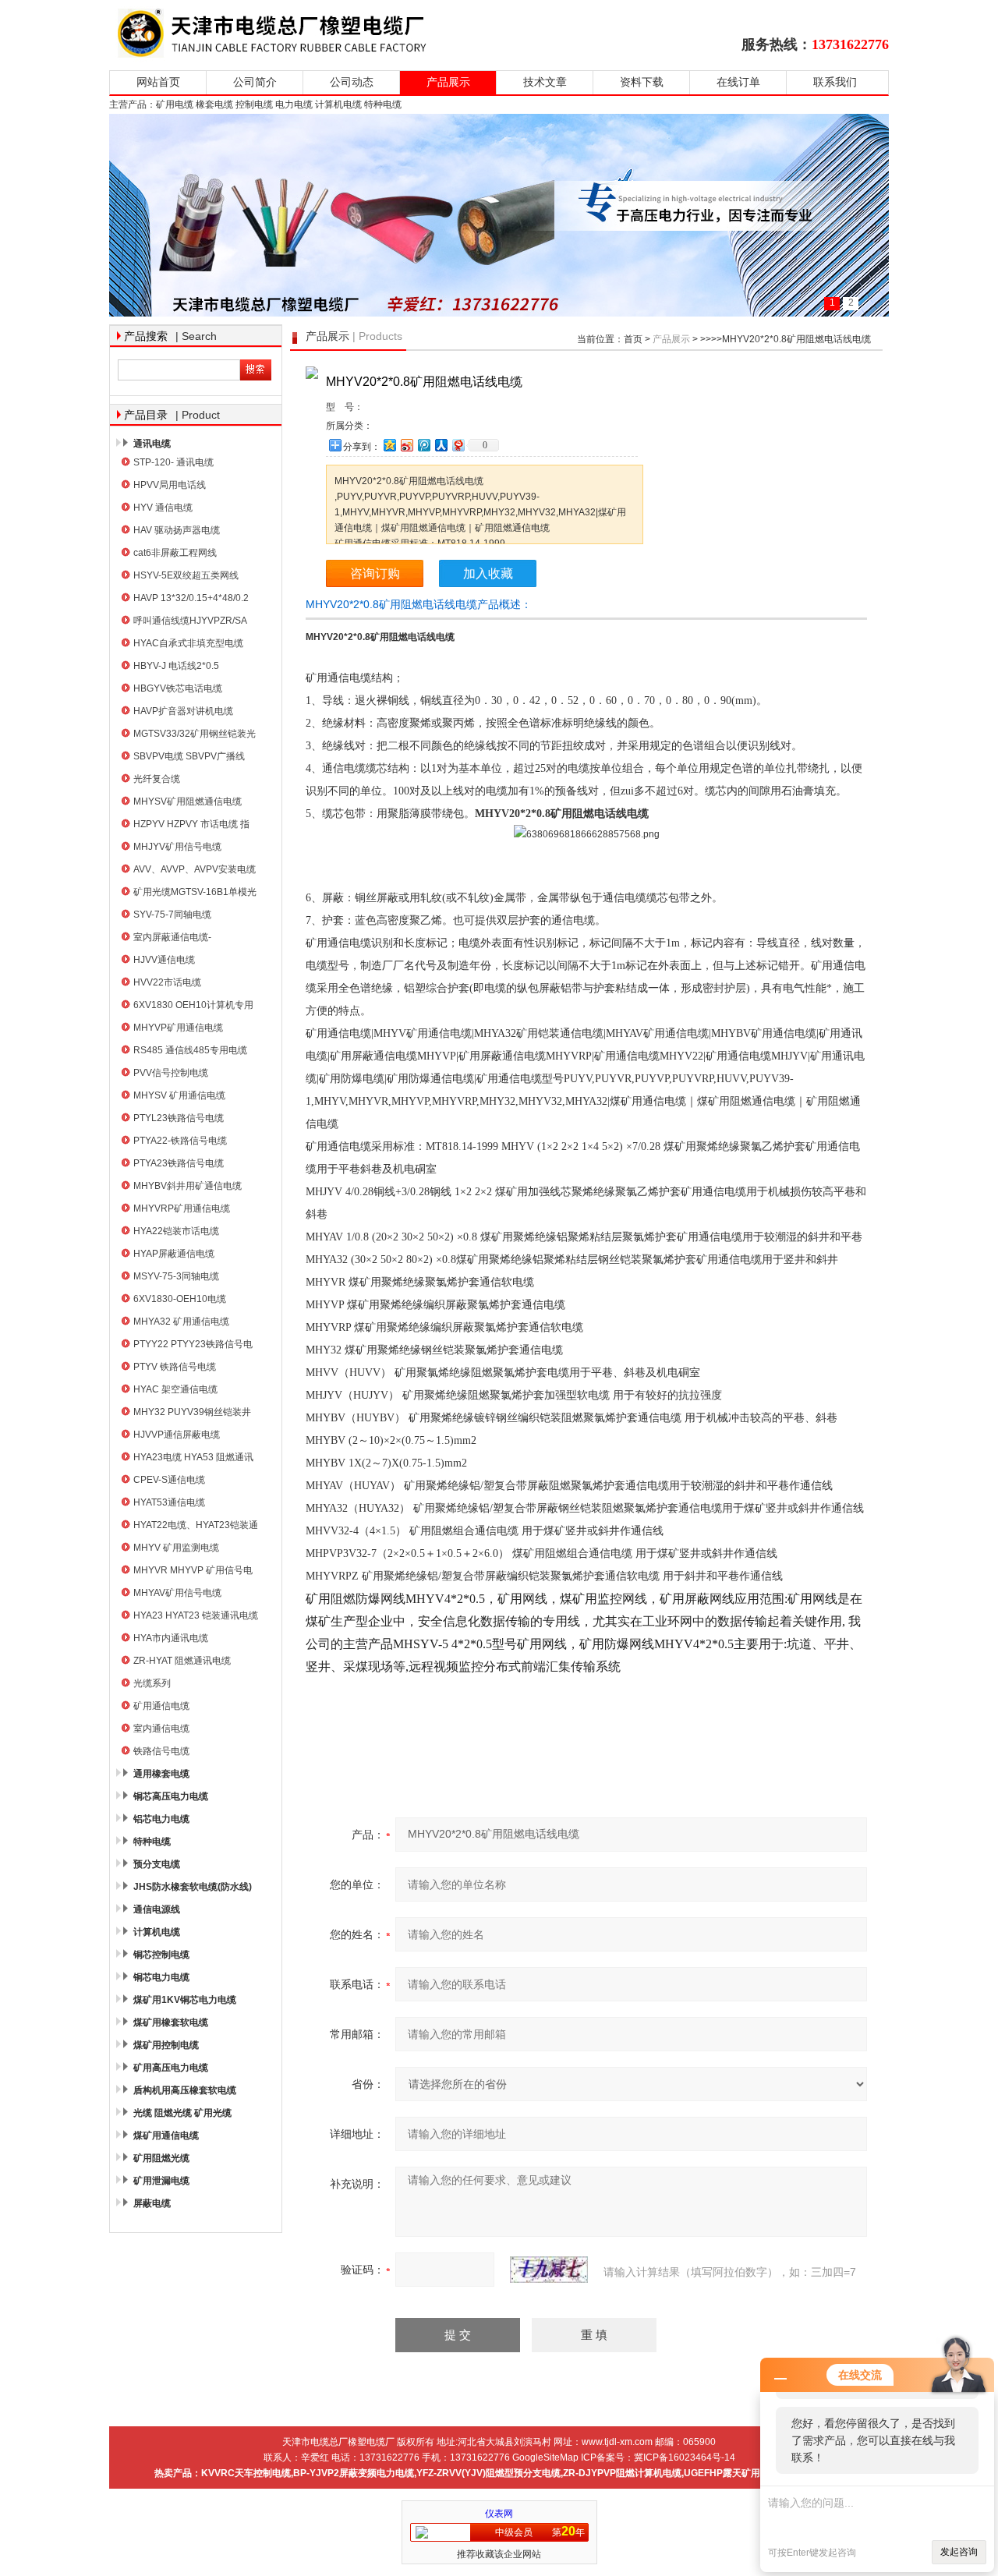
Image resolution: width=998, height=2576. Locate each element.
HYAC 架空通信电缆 (175, 1389)
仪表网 (499, 2514)
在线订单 (738, 82)
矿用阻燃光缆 (161, 2158)
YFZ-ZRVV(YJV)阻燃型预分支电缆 (488, 2473)
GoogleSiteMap (545, 2457)
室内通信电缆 (161, 1729)
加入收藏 (488, 573)
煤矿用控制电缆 (166, 2045)
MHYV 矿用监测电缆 (176, 1548)
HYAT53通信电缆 (169, 1502)
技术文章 (545, 82)
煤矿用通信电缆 (166, 2135)
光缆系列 (152, 1683)
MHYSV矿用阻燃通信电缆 (188, 801)
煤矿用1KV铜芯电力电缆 (185, 2000)
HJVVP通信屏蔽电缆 (177, 1435)
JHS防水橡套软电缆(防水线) (193, 1887)
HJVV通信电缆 (164, 960)
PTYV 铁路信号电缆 (175, 1367)
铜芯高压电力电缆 (171, 1796)
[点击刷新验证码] (549, 2270)
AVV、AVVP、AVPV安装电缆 (195, 869)
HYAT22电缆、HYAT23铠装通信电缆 (196, 1527)
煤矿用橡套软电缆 (171, 2022)
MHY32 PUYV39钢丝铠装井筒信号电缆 (192, 1414)
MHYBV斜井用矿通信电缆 (188, 1186)
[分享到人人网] (441, 445)
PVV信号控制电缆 (171, 1073)
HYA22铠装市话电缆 (176, 1231)
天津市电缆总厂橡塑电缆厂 (290, 33)
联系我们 (835, 82)
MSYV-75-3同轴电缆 (176, 1276)
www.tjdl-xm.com (617, 2442)
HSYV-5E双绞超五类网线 (186, 575)
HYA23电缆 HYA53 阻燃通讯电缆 (193, 1459)
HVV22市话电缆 (167, 982)
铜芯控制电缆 (161, 1955)
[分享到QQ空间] (389, 445)
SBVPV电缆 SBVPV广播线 (189, 756)
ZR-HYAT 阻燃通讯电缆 (182, 1661)
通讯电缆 (152, 444)
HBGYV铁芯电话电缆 (178, 688)
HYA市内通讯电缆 (171, 1638)
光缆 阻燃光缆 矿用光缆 (182, 2113)
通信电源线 (157, 1909)
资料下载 (642, 82)
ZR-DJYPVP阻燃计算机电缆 (622, 2473)
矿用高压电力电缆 (171, 2068)
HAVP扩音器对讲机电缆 (183, 711)
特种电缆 (152, 1842)
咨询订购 (375, 573)
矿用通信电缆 (161, 1706)
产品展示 (448, 82)
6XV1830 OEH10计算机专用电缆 (193, 1007)
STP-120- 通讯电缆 (173, 462)
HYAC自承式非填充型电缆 (188, 643)
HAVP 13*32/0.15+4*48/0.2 (191, 598)
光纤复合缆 (157, 779)
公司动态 (352, 82)
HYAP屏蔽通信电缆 (174, 1254)
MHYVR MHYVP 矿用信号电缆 (193, 1572)
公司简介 (255, 82)
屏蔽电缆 (152, 2203)
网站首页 (158, 82)
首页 (633, 339)
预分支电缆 (157, 1864)
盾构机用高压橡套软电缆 (185, 2090)
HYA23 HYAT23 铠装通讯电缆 (196, 1615)
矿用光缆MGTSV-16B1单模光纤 (195, 894)
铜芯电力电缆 (161, 1977)
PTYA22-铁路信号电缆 (180, 1141)
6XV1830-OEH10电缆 (180, 1299)
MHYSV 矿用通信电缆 (179, 1095)
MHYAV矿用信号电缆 (177, 1593)
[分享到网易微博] (458, 445)
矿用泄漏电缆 (161, 2181)
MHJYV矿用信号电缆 (177, 847)
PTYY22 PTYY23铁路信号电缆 (193, 1346)
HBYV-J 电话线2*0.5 (176, 666)
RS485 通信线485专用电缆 (190, 1050)
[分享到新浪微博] (406, 445)
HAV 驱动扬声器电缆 (177, 530)
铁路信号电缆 (161, 1751)
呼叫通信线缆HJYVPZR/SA (190, 621)
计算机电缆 (157, 1932)
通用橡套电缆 (161, 1774)
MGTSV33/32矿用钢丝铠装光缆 (195, 736)
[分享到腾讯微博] (423, 445)
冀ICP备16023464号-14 (685, 2457)
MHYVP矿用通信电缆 (178, 1028)
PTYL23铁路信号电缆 (179, 1118)
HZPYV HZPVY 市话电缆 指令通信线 (191, 826)
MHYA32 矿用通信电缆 (181, 1322)
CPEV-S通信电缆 (169, 1480)
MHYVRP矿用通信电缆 (182, 1208)
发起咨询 (959, 2552)
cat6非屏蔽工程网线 (175, 553)
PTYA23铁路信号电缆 (179, 1163)
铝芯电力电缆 (161, 1819)
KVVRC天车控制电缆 (246, 2473)
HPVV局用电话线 (170, 485)
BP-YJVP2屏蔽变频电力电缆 (354, 2473)
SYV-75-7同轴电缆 (172, 915)
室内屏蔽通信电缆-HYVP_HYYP (172, 939)
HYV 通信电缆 (163, 508)
